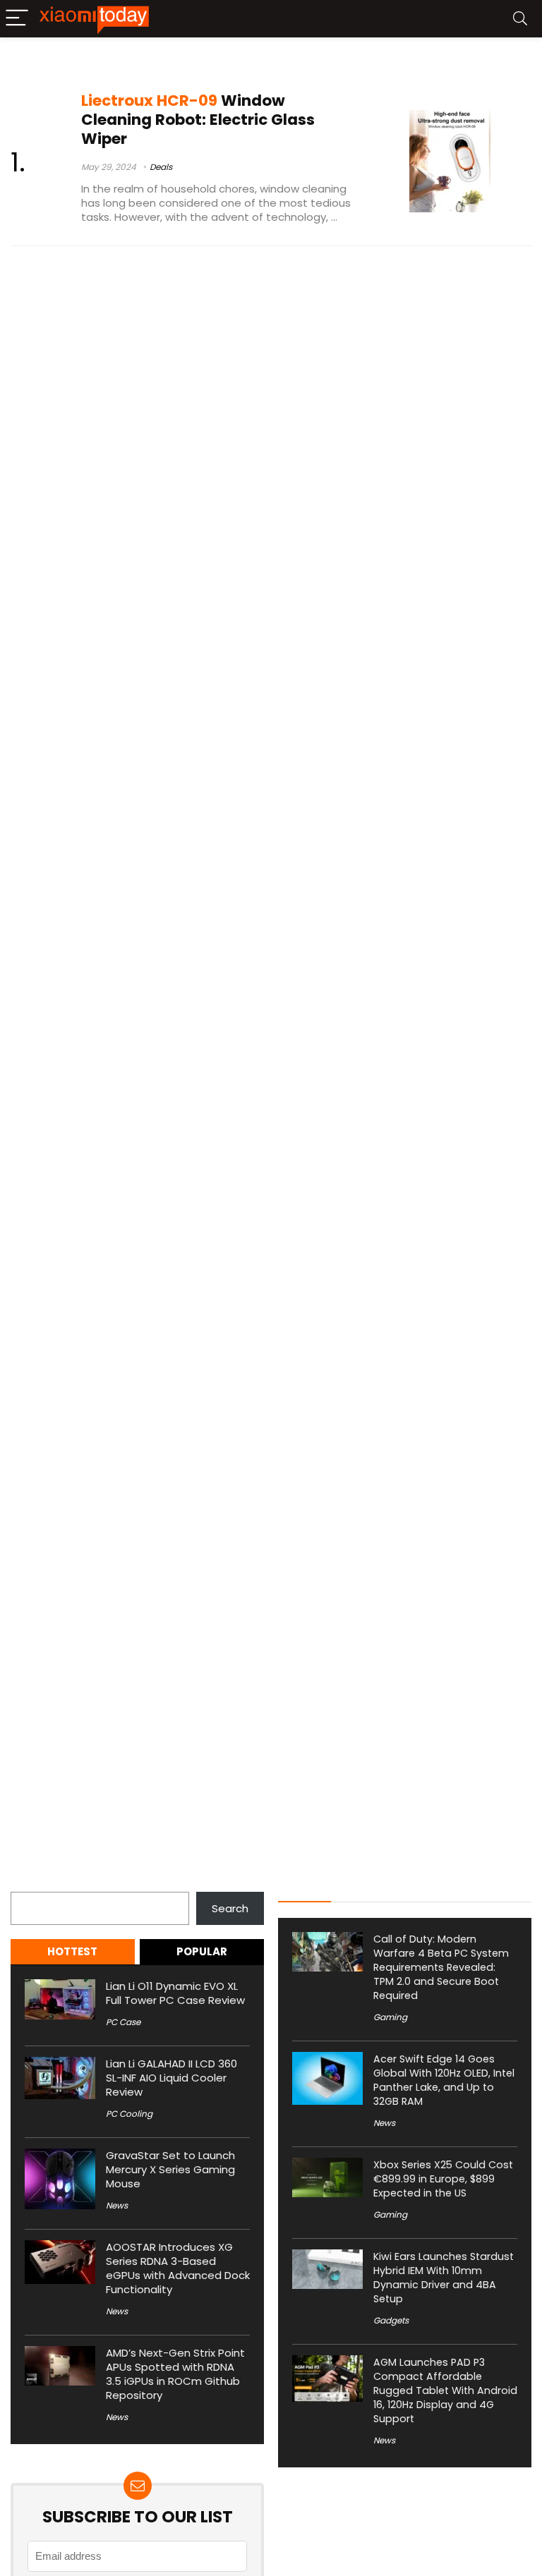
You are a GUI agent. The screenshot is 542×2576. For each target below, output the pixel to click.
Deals (161, 167)
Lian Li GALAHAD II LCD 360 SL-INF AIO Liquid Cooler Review (171, 2078)
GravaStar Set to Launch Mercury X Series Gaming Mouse (170, 2169)
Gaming (390, 2017)
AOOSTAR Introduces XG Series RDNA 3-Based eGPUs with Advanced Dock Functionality (178, 2268)
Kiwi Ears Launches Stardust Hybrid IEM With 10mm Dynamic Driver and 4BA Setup (444, 2278)
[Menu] (17, 19)
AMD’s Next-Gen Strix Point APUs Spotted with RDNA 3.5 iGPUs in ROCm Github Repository (175, 2374)
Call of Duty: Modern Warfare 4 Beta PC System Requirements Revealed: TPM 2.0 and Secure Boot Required (441, 1967)
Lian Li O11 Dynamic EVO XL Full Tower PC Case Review (175, 1993)
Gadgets (391, 2320)
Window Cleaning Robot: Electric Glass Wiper (198, 120)
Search (29, 1884)
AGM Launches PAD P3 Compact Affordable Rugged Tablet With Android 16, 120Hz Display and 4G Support (445, 2390)
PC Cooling (129, 2114)
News (117, 2205)
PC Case (123, 2022)
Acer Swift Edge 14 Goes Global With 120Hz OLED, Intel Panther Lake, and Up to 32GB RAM (444, 2080)
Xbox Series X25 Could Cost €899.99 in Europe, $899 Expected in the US (443, 2179)
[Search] (520, 19)
